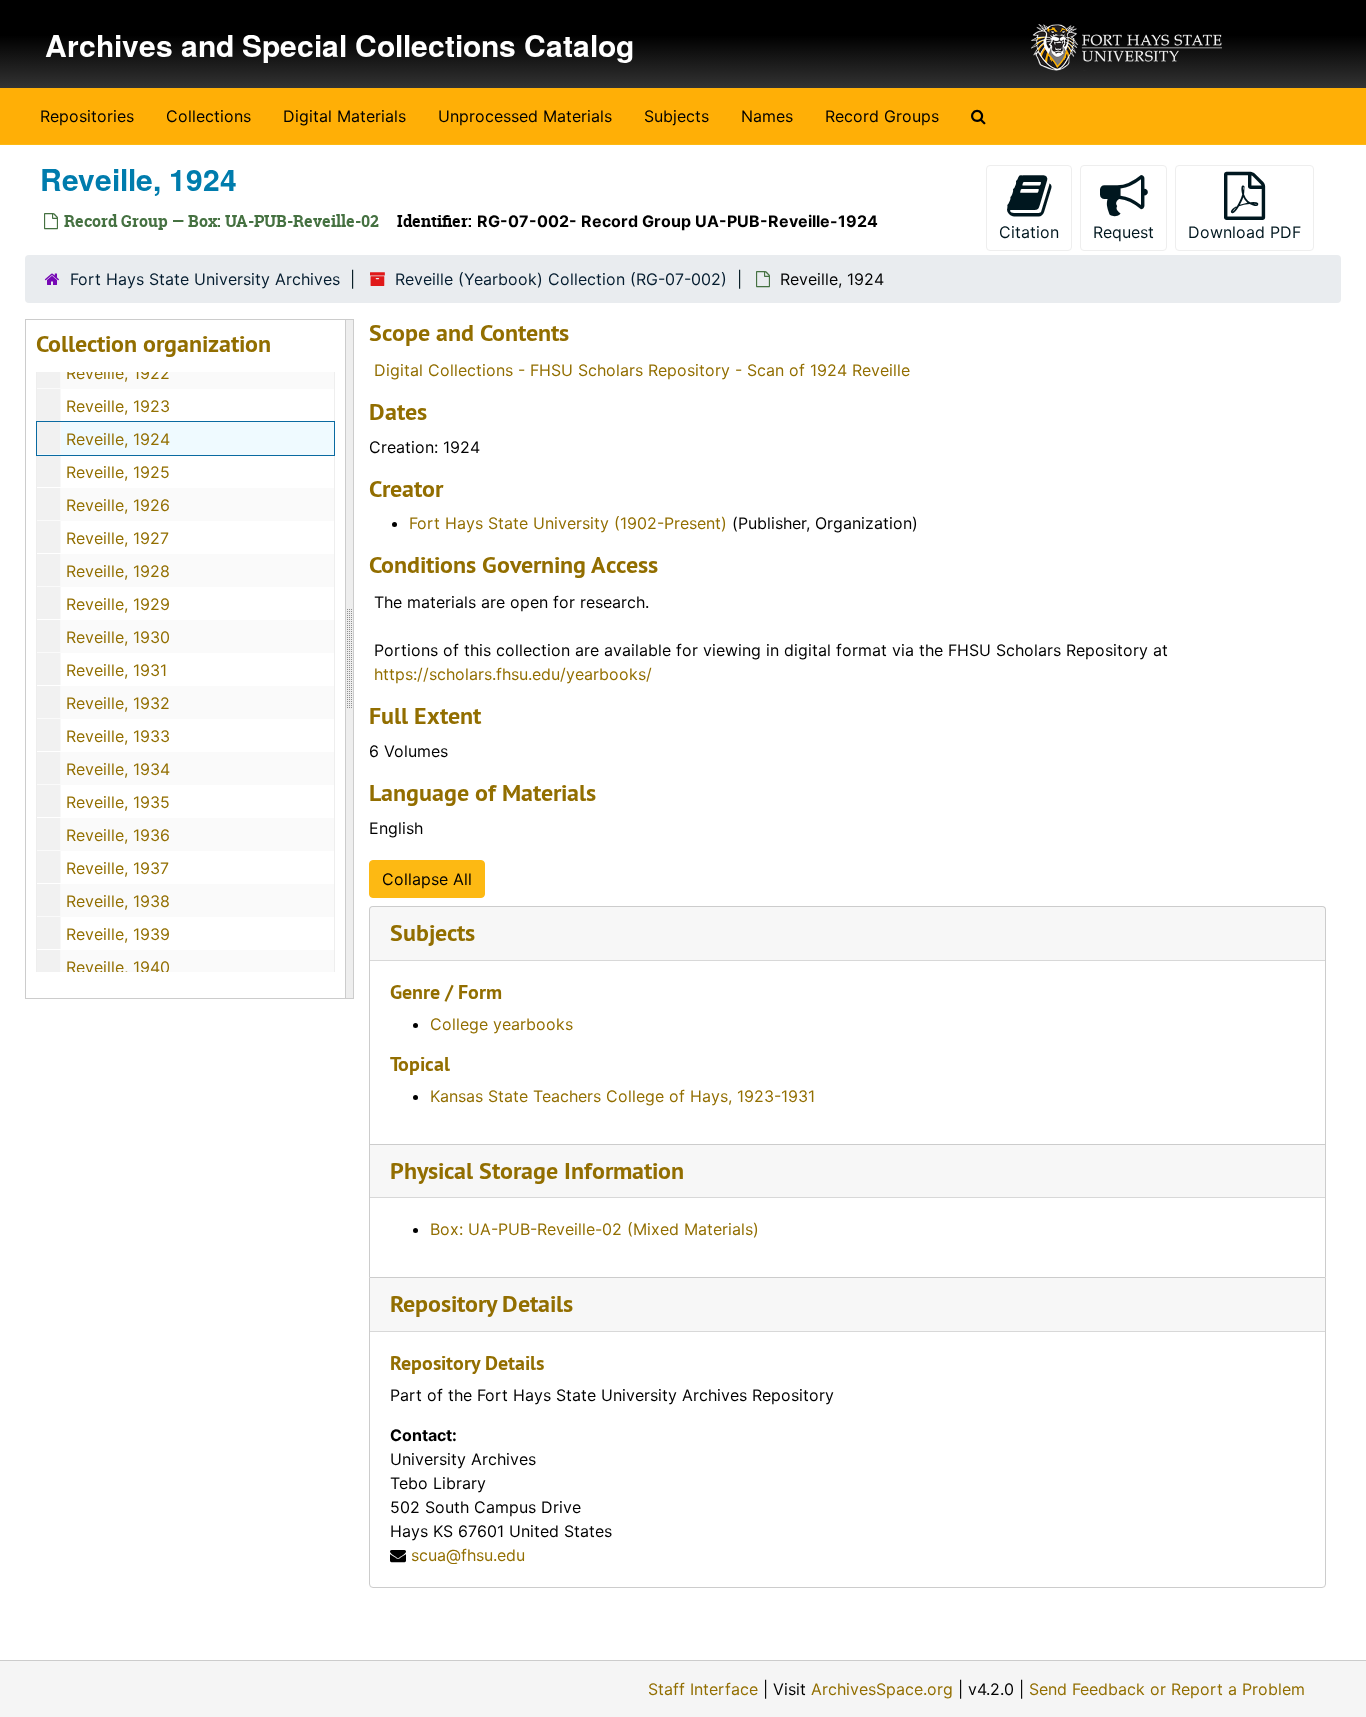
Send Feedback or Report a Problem (1167, 1689)
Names (767, 116)
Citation (1029, 232)
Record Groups (882, 116)
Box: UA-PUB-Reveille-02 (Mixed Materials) (594, 1229)
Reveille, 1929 (118, 604)
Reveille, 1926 (118, 505)
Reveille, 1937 (117, 868)
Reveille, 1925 (118, 472)
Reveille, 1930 (118, 637)
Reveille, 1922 (118, 373)
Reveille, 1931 (116, 670)
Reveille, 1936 (118, 835)
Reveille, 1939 (118, 934)
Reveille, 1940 (118, 967)
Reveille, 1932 (118, 703)
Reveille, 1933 (118, 736)
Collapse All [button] (427, 879)
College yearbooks (501, 1024)
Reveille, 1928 (118, 571)
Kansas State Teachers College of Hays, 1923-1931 (622, 1096)
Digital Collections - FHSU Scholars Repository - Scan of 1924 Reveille (642, 370)
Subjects (676, 116)
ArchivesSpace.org (882, 1689)
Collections (208, 116)
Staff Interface (703, 1689)
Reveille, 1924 (118, 439)
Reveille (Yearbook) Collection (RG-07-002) (561, 279)
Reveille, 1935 (118, 802)
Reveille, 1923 (118, 406)
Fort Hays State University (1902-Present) (568, 523)
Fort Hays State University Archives (205, 279)
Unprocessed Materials (525, 116)
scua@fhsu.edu (468, 1555)
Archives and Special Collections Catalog (339, 44)
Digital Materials (344, 116)
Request (1123, 232)
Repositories (87, 116)
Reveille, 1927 (117, 538)
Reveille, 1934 (118, 769)
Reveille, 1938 (118, 901)
